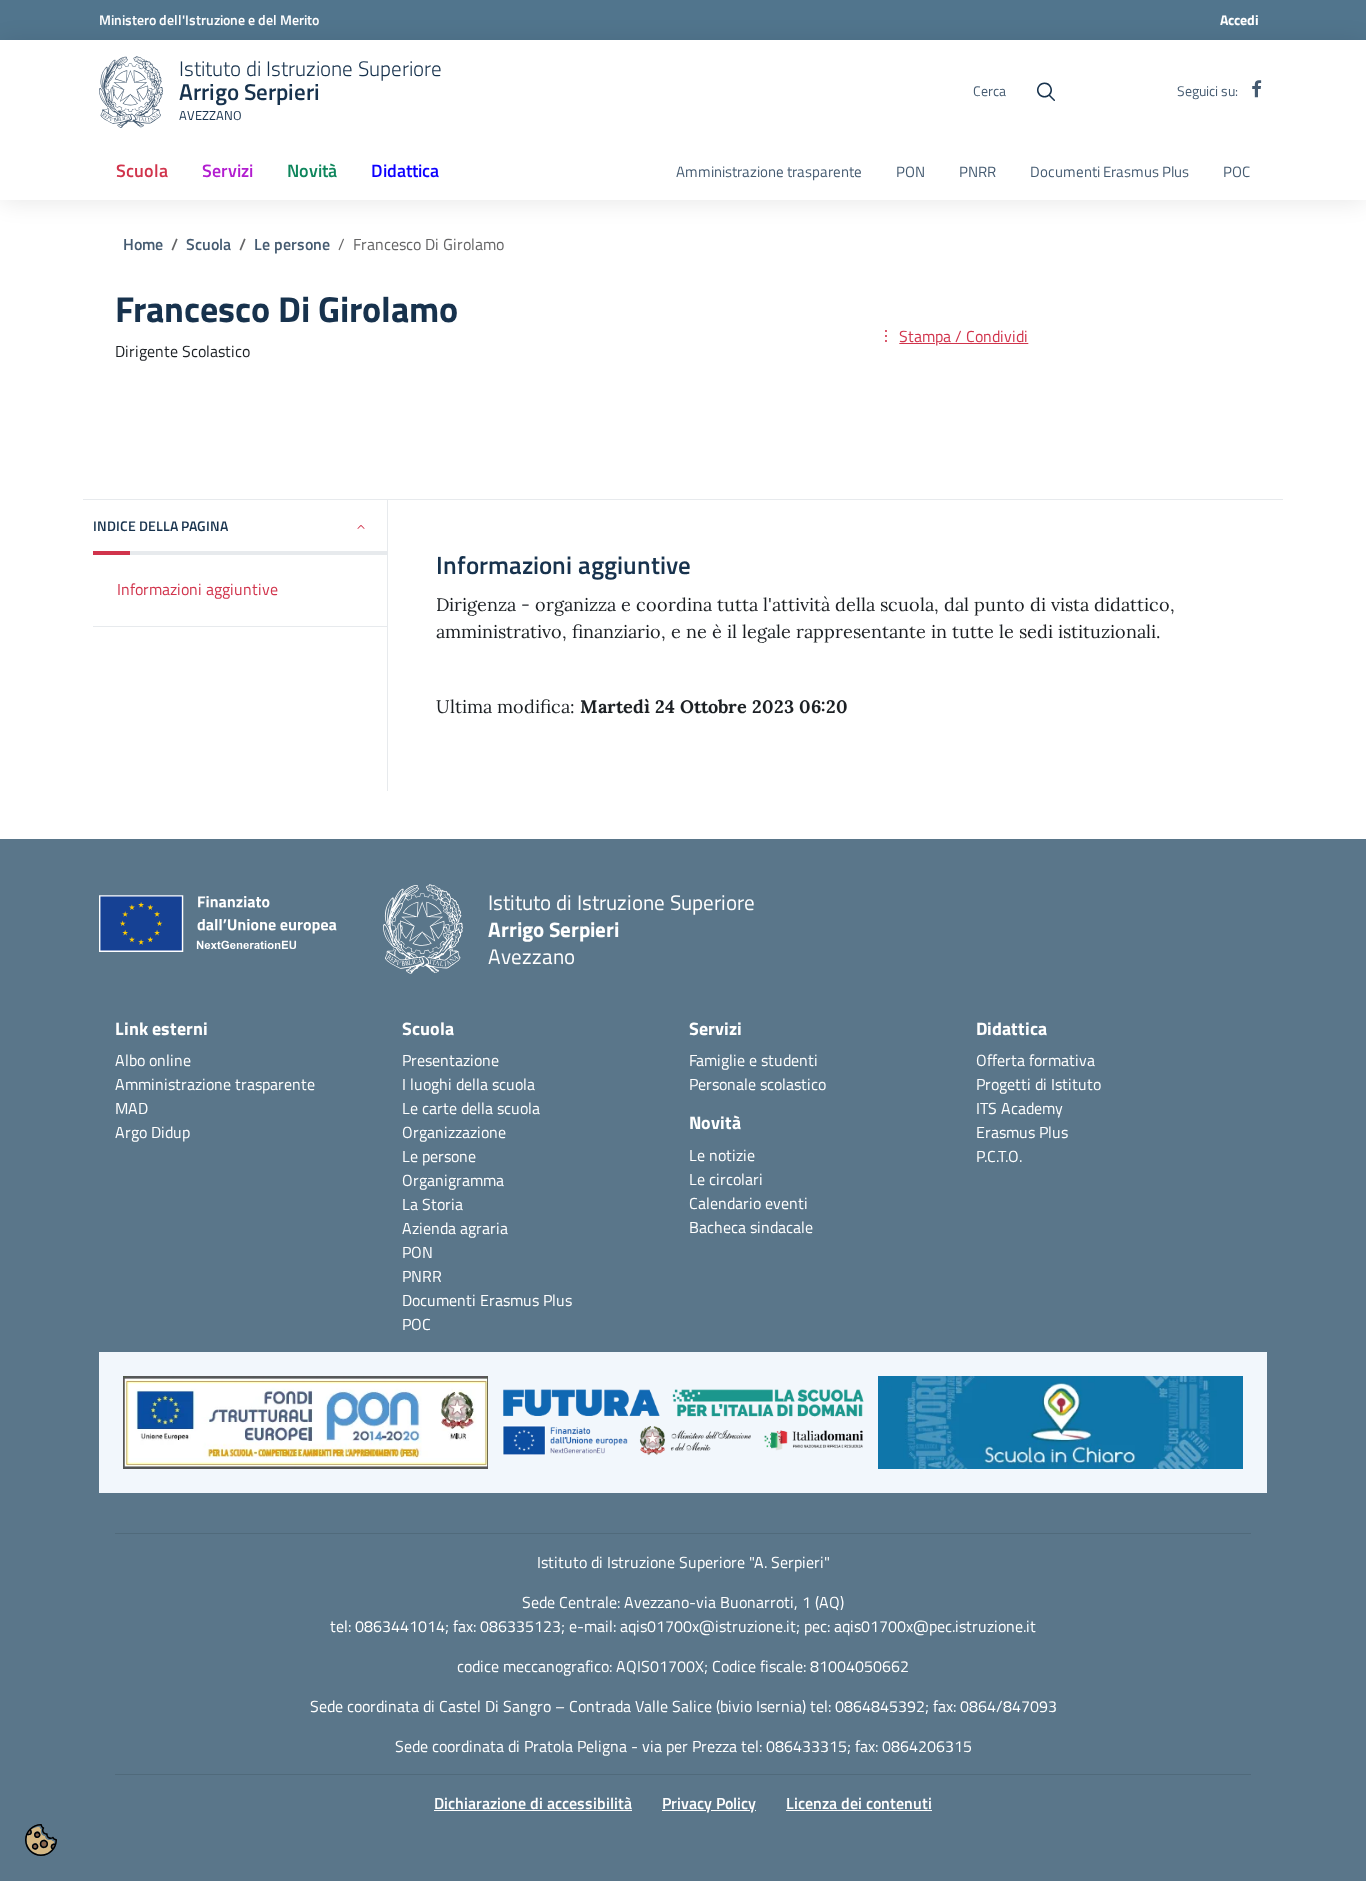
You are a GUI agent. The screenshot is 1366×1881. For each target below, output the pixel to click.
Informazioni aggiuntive (197, 589)
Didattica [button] (405, 170)
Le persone (292, 244)
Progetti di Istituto (1038, 1084)
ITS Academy (1019, 1108)
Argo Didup (152, 1132)
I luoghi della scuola (468, 1084)
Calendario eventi (748, 1203)
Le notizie (722, 1155)
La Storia (432, 1204)
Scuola (208, 244)
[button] (240, 527)
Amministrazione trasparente (769, 172)
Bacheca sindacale (751, 1227)
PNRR (977, 172)
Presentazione (450, 1060)
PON (910, 172)
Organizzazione (454, 1132)
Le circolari (726, 1179)
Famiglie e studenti (753, 1060)
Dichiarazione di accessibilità (533, 1803)
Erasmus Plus (1022, 1132)
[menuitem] (142, 172)
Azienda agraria (455, 1228)
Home (143, 244)
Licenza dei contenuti (859, 1803)
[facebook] (1256, 91)
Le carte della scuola (471, 1108)
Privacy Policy (709, 1803)
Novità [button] (319, 177)
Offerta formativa (1035, 1060)
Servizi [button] (227, 170)
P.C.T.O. (999, 1156)
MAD (131, 1108)
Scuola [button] (142, 170)
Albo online (153, 1060)
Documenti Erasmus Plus (1109, 172)
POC (1236, 172)
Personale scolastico (757, 1084)
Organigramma (453, 1180)
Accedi (1239, 19)
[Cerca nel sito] (1046, 92)
